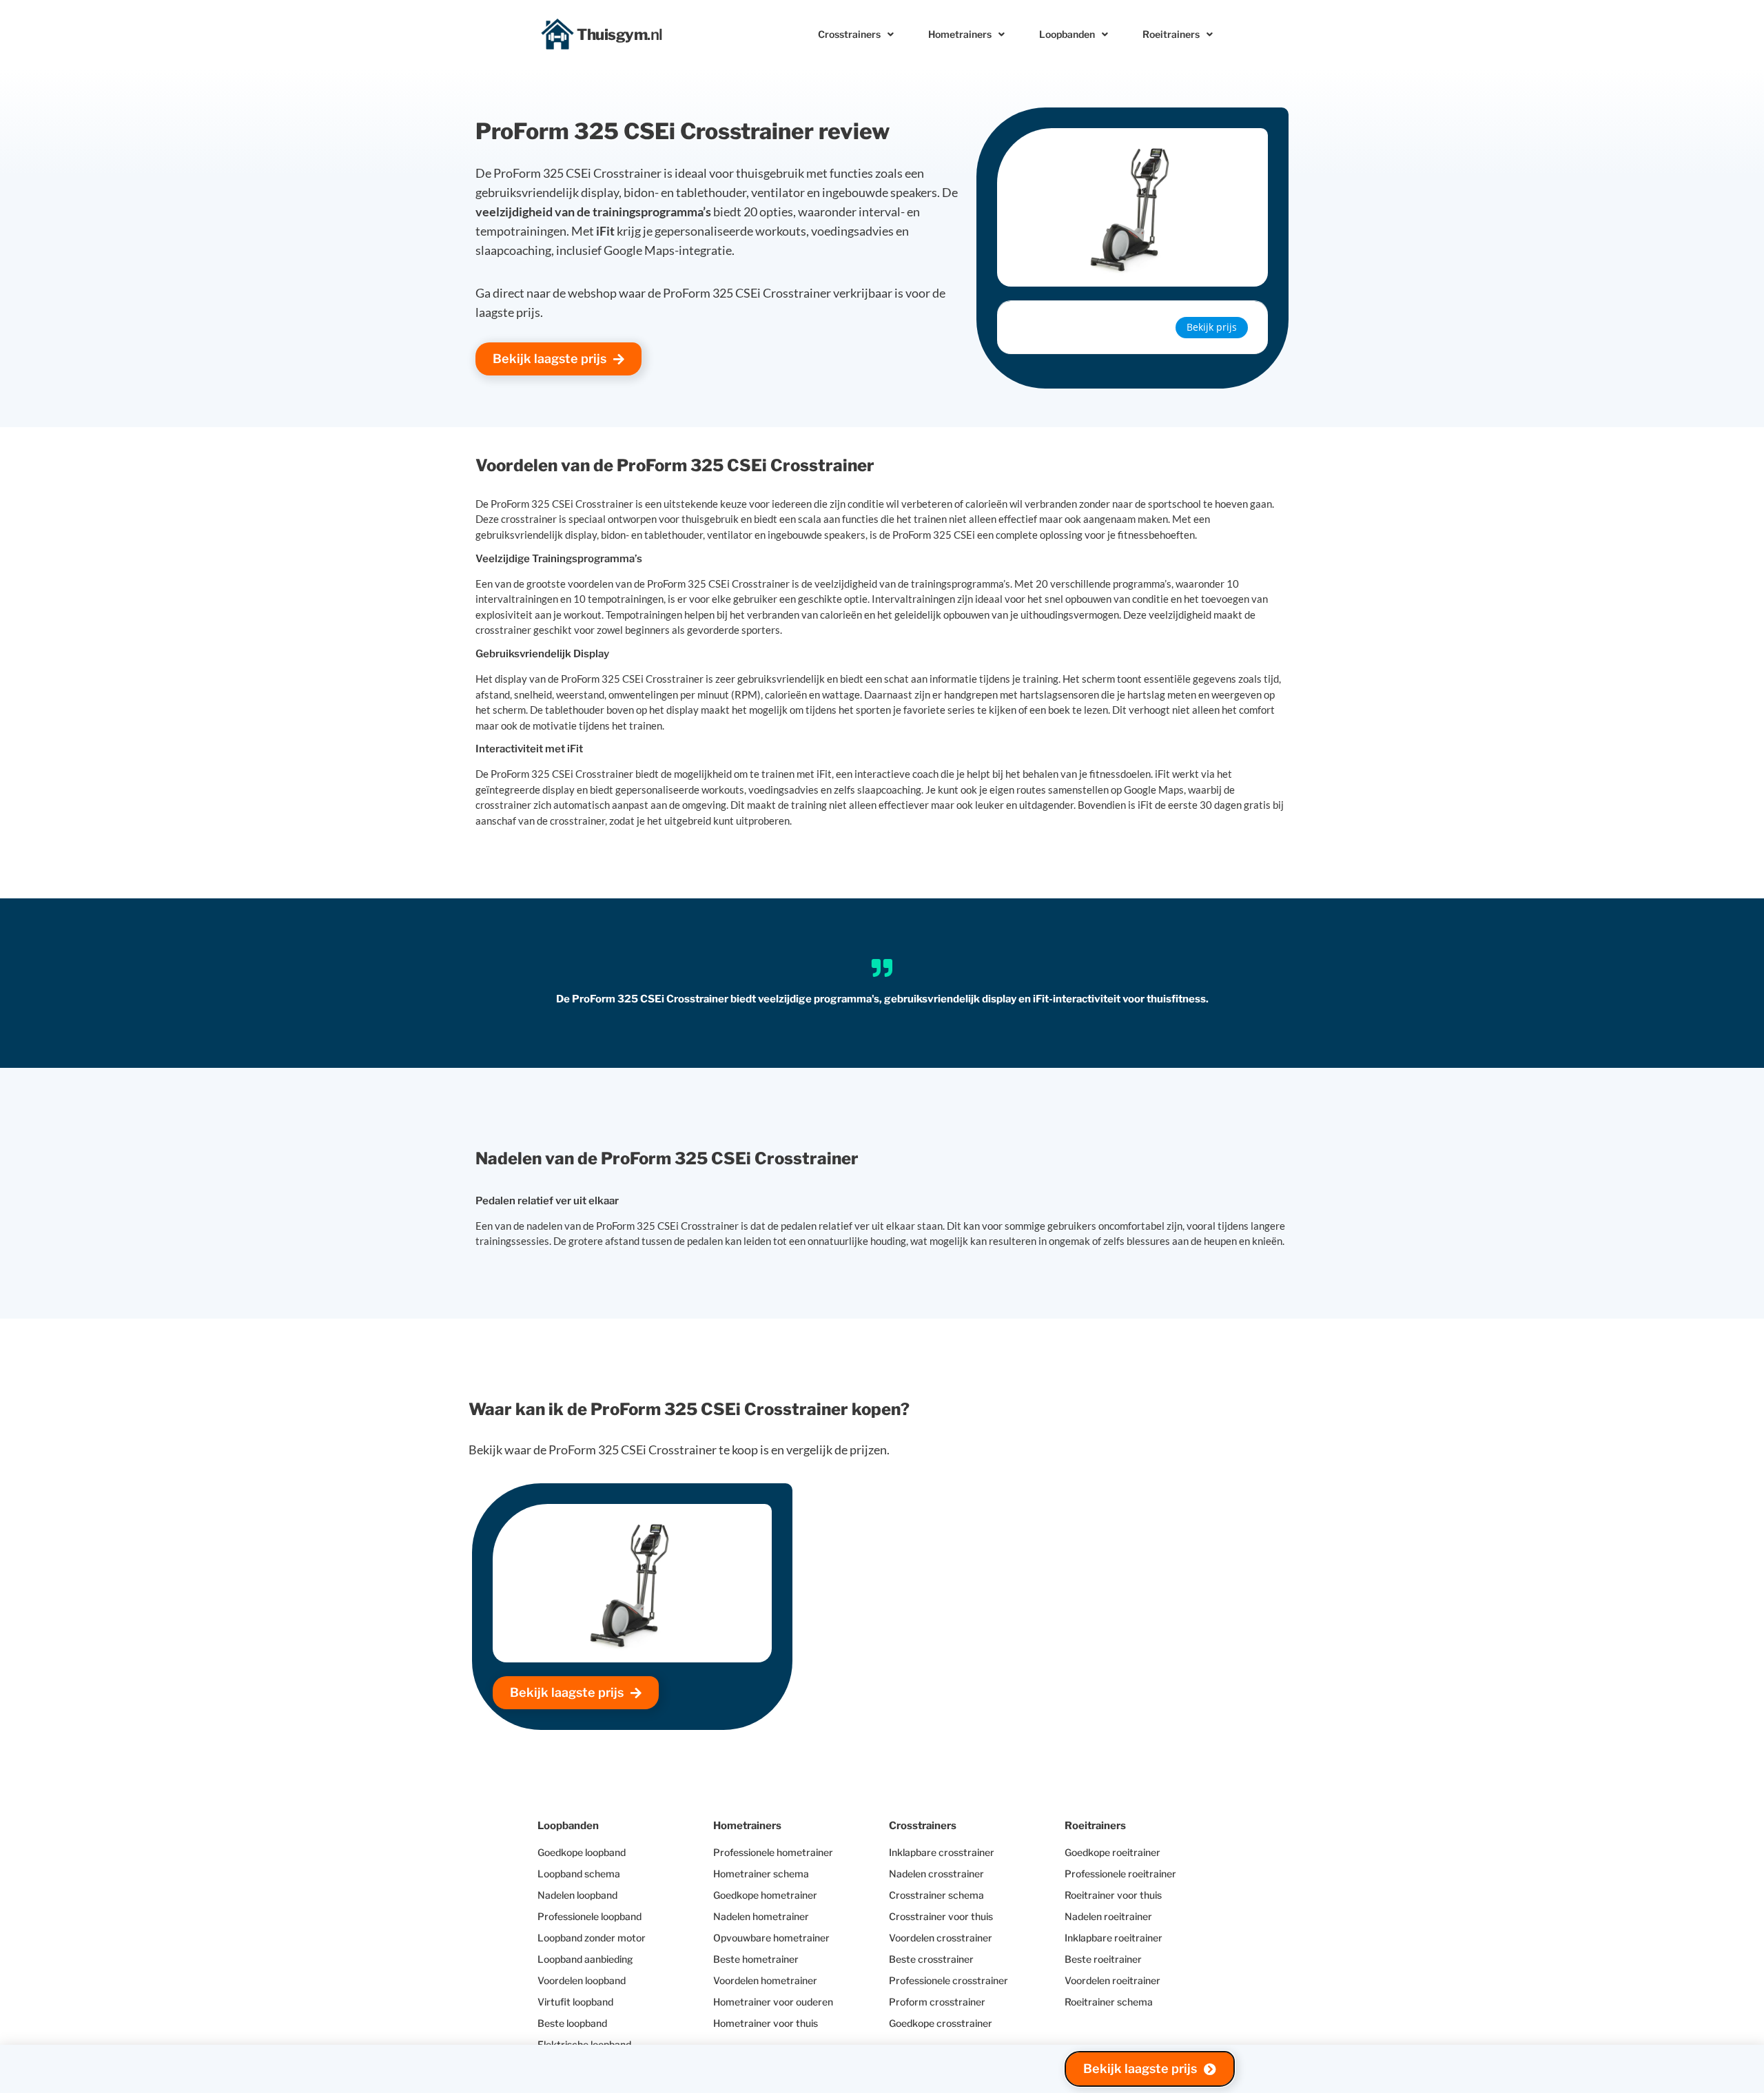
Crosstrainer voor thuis (941, 1916)
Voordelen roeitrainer (1112, 1980)
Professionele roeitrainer (1120, 1874)
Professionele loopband (589, 1916)
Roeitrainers (1171, 34)
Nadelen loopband (577, 1895)
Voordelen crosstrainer (941, 1938)
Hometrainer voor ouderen (773, 2002)
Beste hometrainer (756, 1959)
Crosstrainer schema (936, 1895)
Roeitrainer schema (1109, 2002)
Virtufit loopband (575, 2002)
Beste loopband (572, 2023)
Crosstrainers (849, 34)
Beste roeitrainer (1103, 1959)
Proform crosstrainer (937, 2002)
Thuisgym (620, 34)
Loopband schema (579, 1874)
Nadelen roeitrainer (1108, 1916)
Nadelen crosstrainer (936, 1874)
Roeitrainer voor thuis (1113, 1895)
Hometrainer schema (761, 1874)
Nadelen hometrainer (761, 1916)
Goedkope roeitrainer (1112, 1852)
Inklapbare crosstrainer (942, 1852)
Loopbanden (1067, 34)
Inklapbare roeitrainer (1114, 1938)
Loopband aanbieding (585, 1959)
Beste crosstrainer (931, 1959)
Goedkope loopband (582, 1852)
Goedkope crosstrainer (941, 2023)
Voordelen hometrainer (765, 1980)
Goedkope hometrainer (765, 1895)
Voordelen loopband (582, 1980)
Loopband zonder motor (592, 1938)
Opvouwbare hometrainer (771, 1938)
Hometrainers (960, 34)
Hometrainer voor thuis (766, 2023)
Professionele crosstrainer (948, 1980)
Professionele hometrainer (773, 1852)
